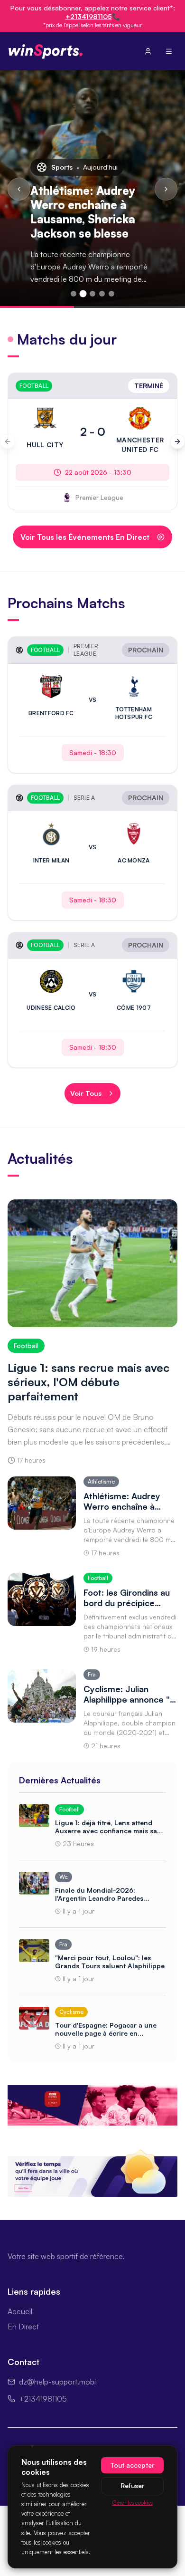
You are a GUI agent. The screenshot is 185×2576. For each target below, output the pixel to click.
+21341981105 (89, 16)
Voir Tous (86, 1093)
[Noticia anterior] (19, 189)
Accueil (20, 2311)
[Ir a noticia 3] (92, 294)
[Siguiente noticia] (166, 189)
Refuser (132, 2485)
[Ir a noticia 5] (111, 294)
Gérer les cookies (133, 2503)
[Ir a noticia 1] (74, 294)
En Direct (23, 2327)
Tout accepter (132, 2465)
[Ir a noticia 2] (83, 294)
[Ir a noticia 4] (102, 294)
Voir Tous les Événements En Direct (85, 537)
